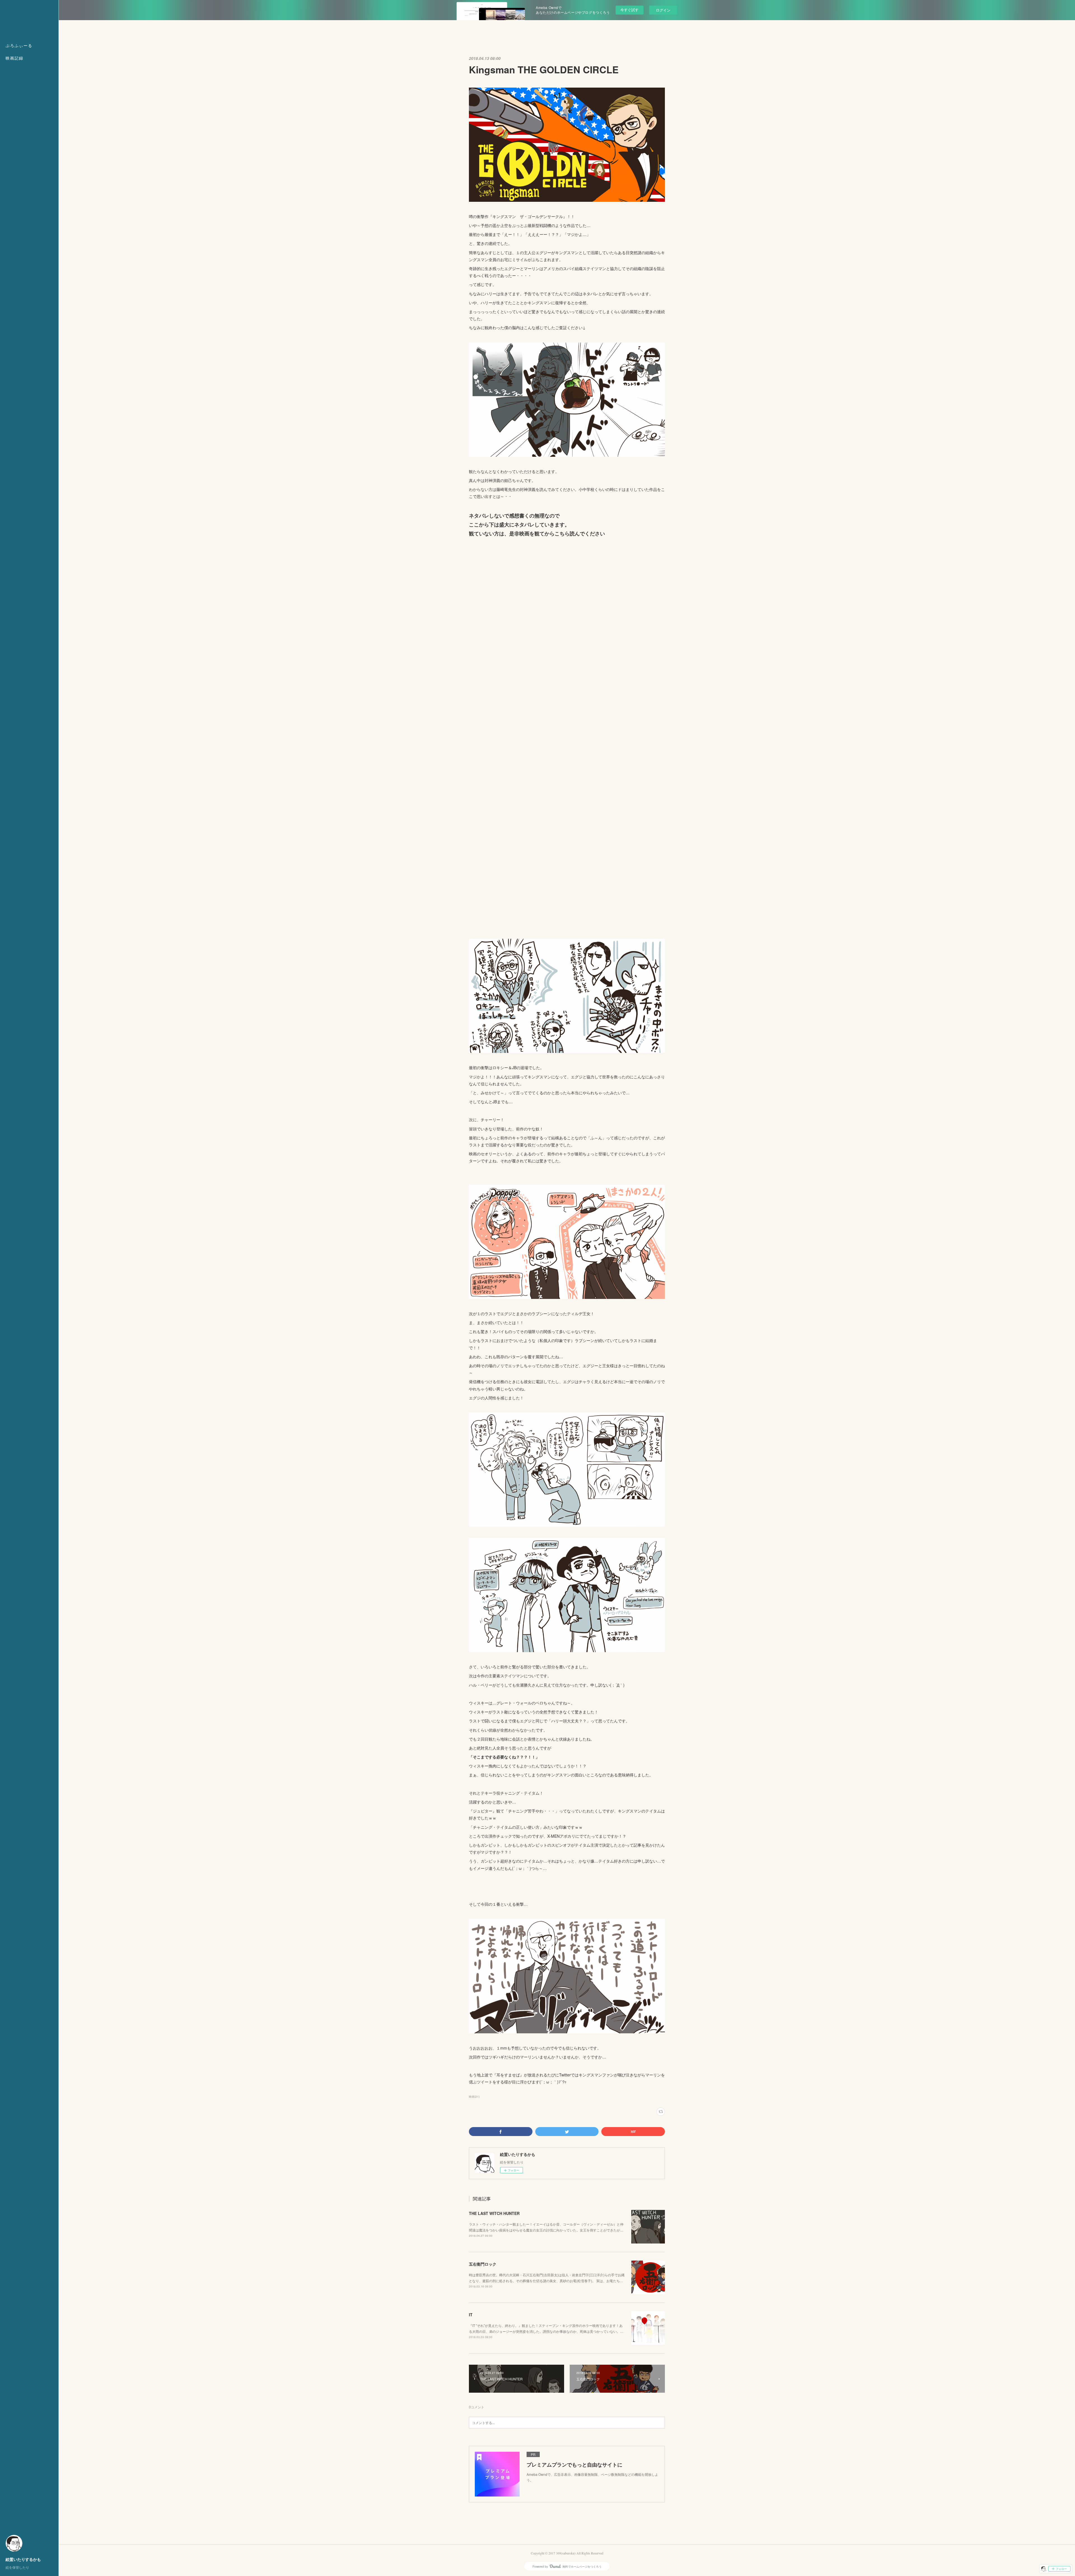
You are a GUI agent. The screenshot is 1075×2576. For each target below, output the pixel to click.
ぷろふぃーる (19, 45)
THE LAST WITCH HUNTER (494, 2213)
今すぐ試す (629, 10)
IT (471, 2315)
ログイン (663, 10)
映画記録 (15, 58)
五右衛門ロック (483, 2264)
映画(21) (474, 2097)
